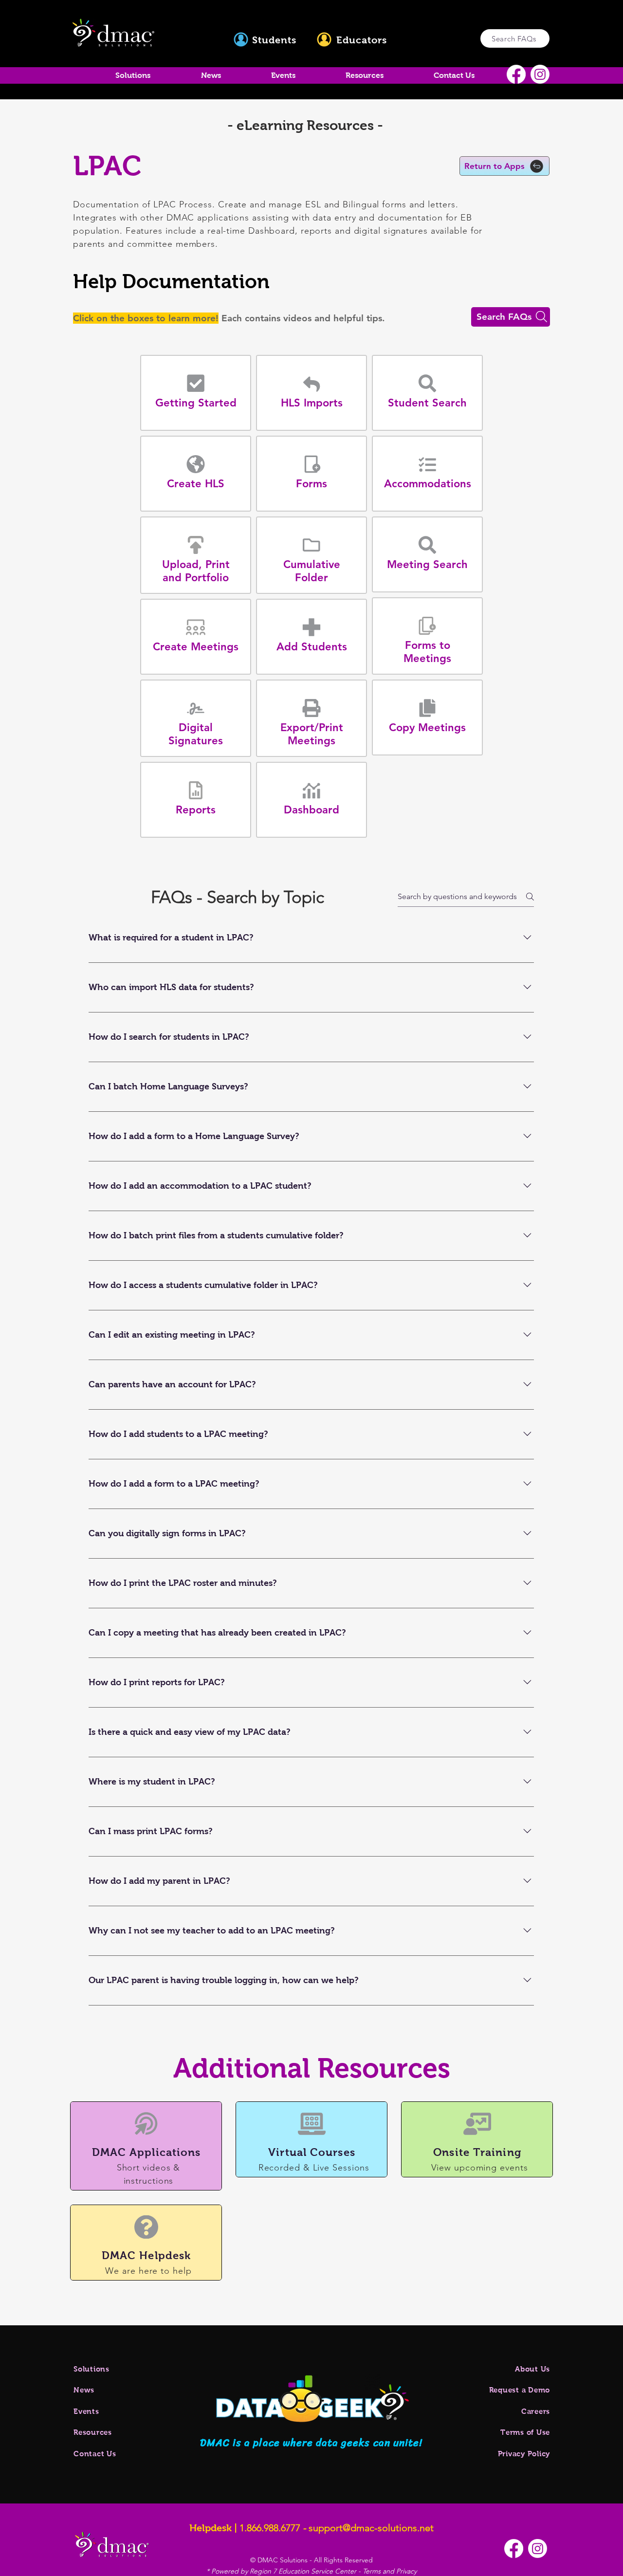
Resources (93, 2432)
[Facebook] (516, 74)
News (84, 2390)
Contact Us (95, 2454)
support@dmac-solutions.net (371, 2528)
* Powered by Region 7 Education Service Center (282, 2571)
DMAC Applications (147, 2152)
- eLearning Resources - (305, 125)
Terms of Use (525, 2432)
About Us (532, 2369)
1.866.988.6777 (270, 2528)
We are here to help (148, 2271)
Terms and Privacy (390, 2571)
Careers (536, 2411)
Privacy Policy (524, 2454)
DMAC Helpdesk (146, 2255)
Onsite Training (477, 2152)
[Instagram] (540, 74)
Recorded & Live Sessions (314, 2168)
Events (86, 2411)
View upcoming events (480, 2168)
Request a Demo (520, 2390)
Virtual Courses (312, 2152)
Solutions (92, 2369)
